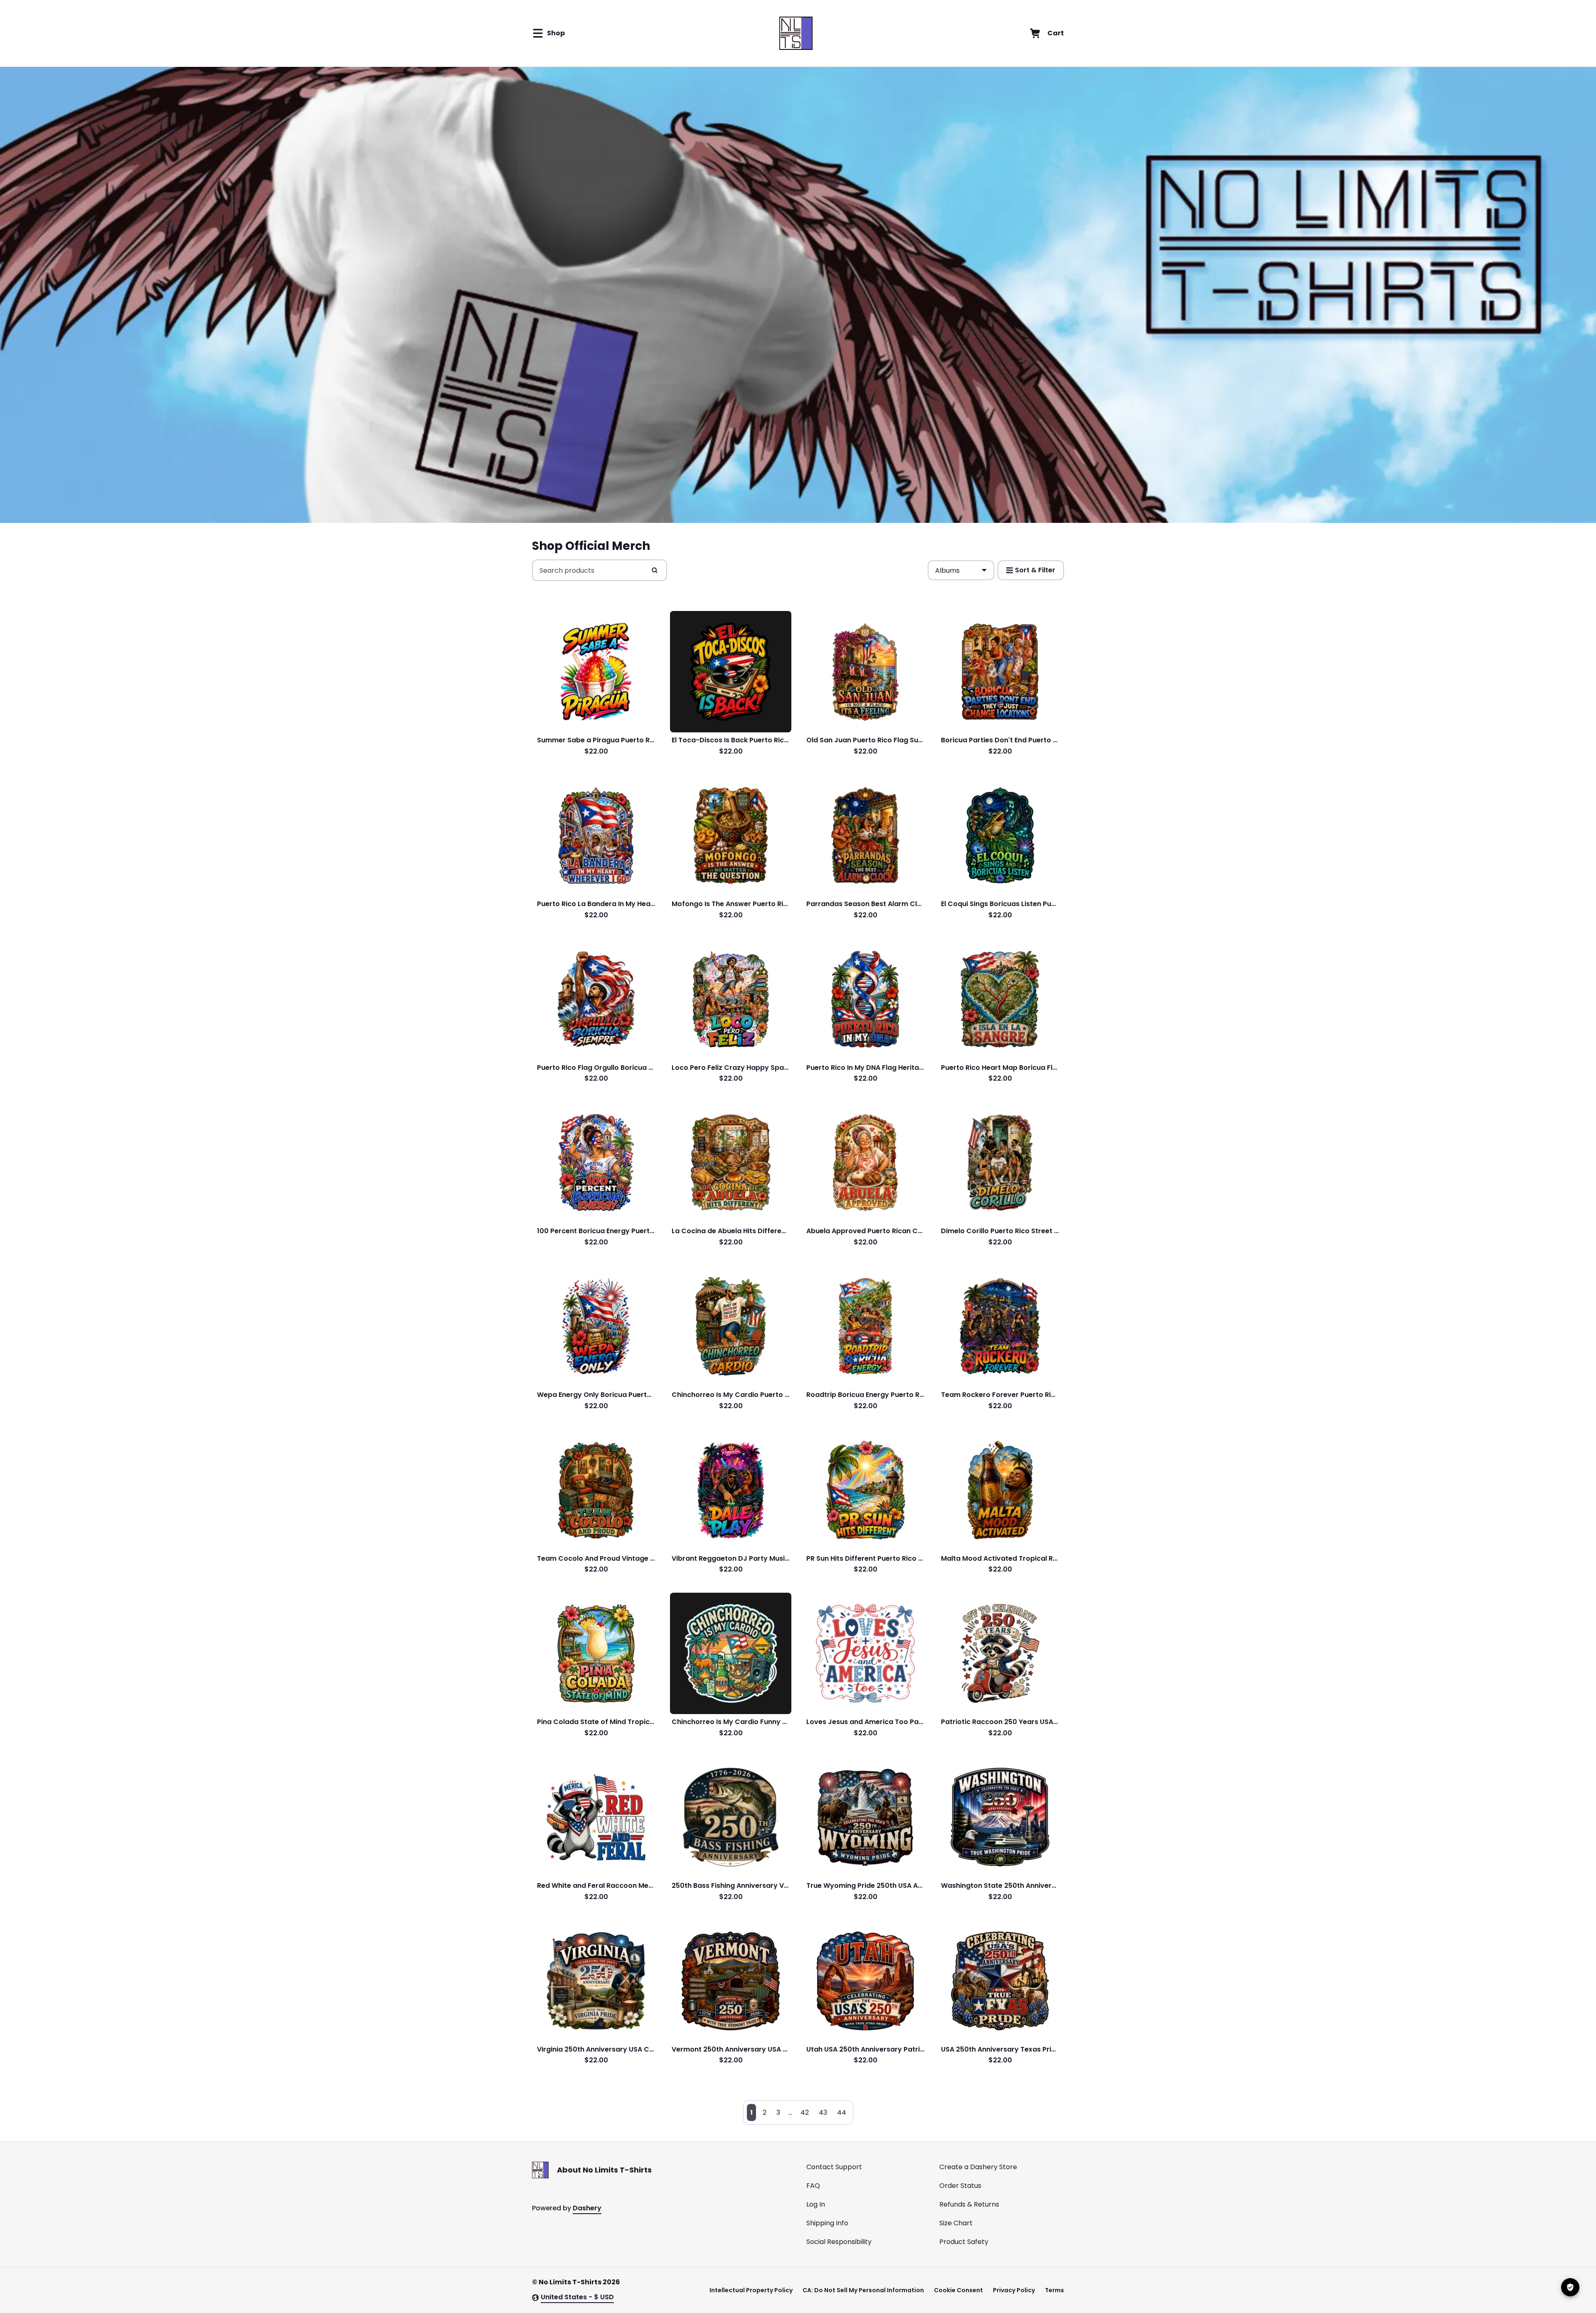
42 (805, 2112)
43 (823, 2112)
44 (842, 2112)
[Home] (796, 33)
